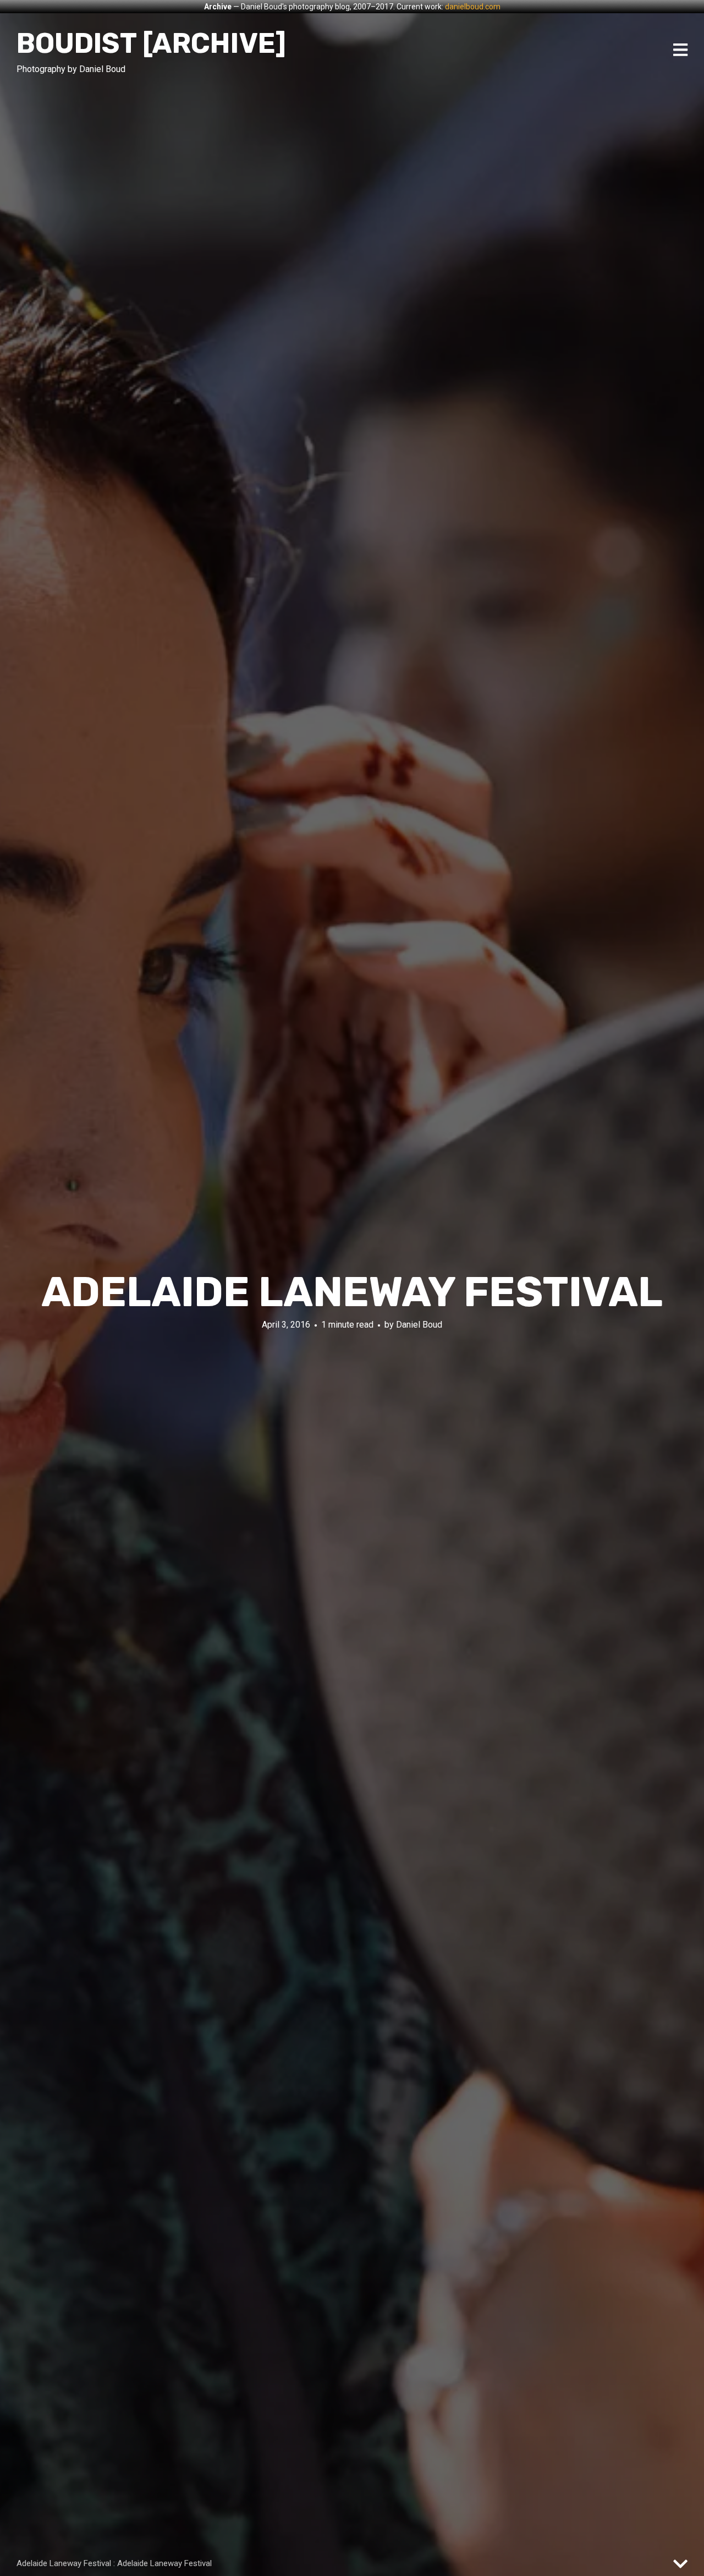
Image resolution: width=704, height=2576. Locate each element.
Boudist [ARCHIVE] (151, 43)
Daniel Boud (419, 1325)
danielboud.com (473, 7)
